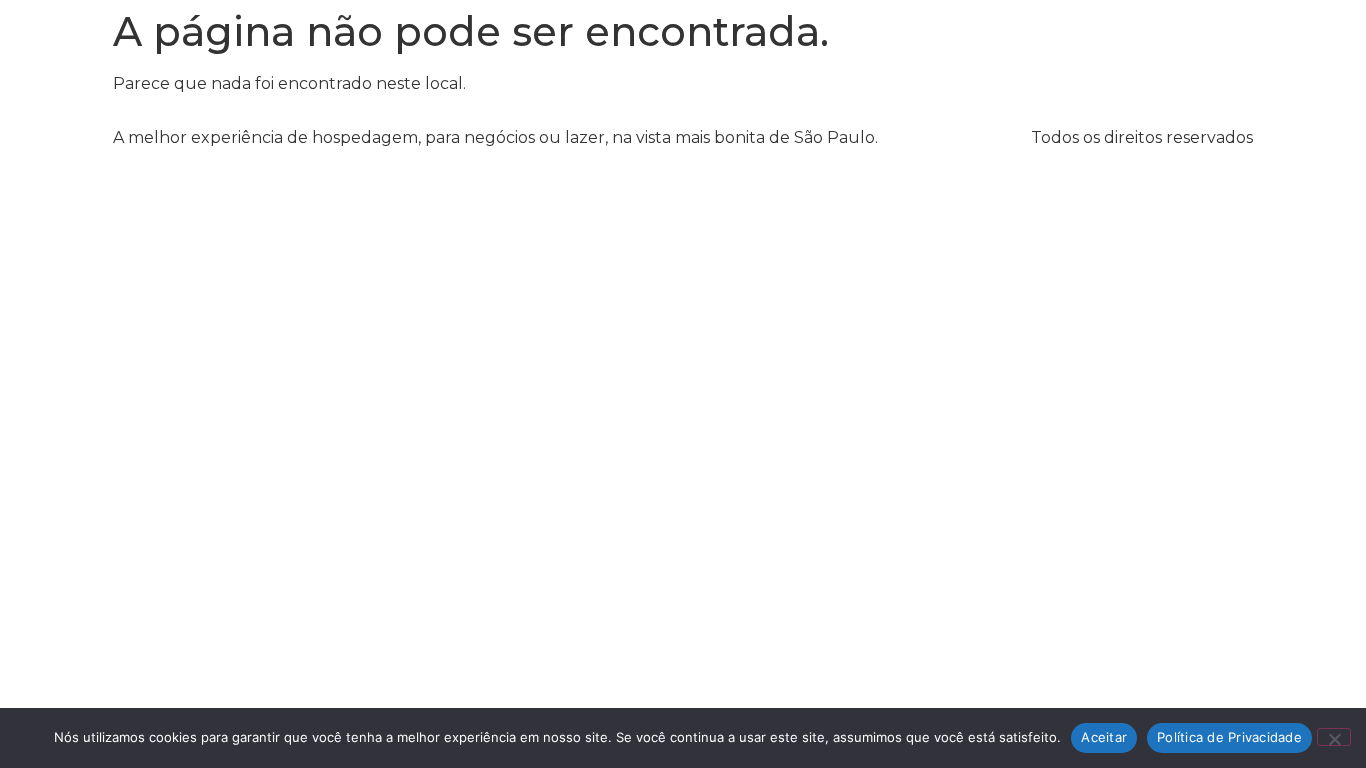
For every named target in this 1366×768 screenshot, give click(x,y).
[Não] (1334, 737)
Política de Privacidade (1229, 737)
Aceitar (1104, 737)
